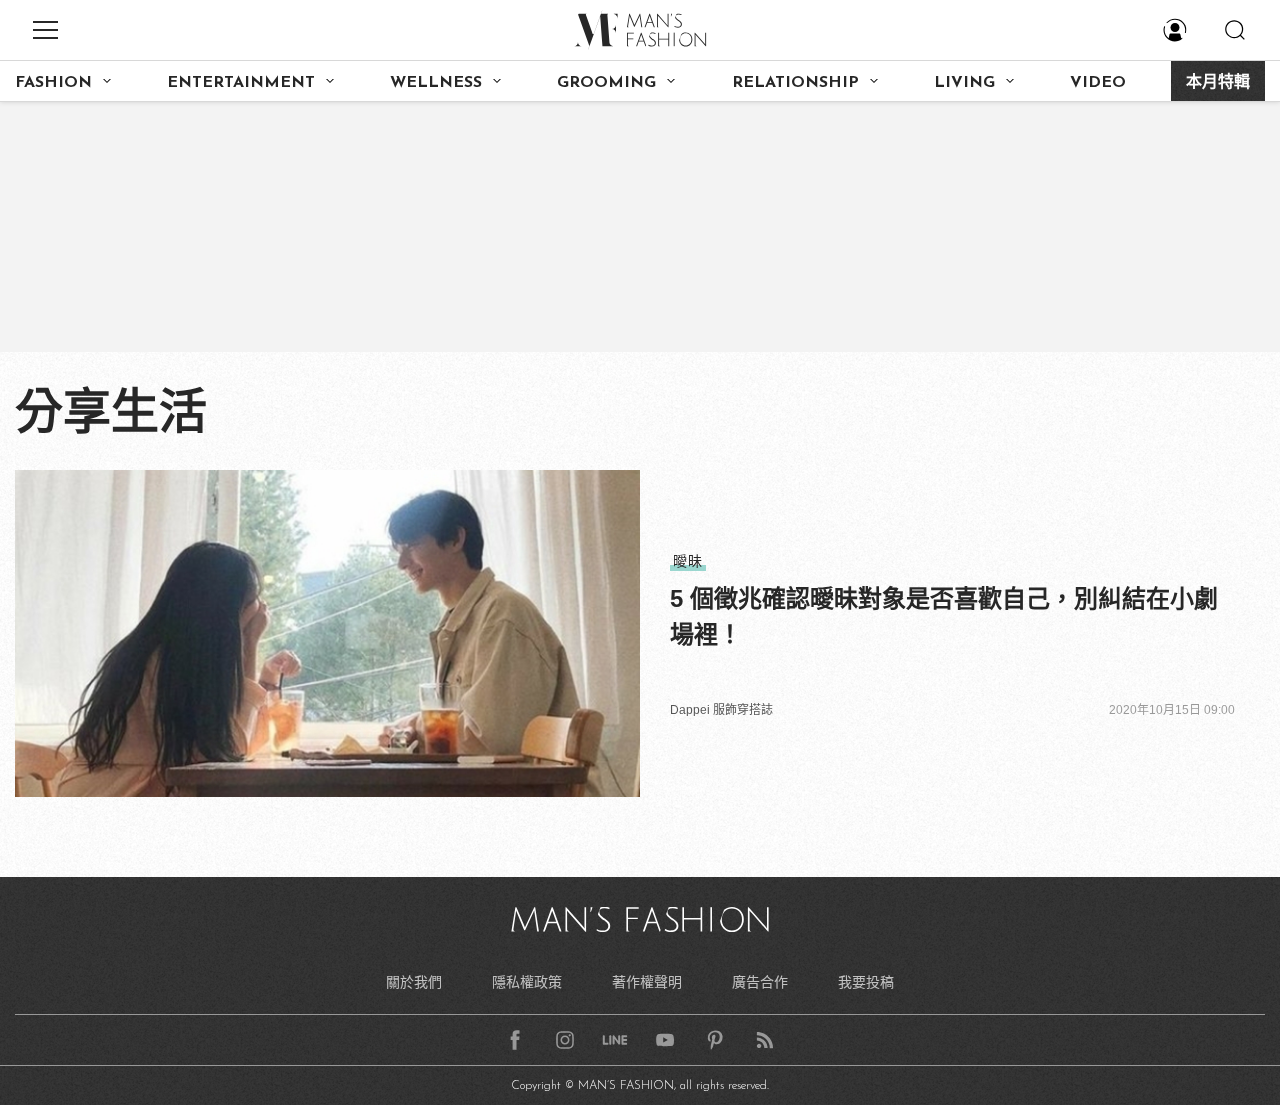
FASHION (53, 83)
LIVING (964, 83)
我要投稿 (866, 982)
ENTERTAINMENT (241, 83)
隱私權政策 (527, 982)
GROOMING (606, 83)
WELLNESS (436, 83)
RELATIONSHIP (795, 83)
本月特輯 (1218, 83)
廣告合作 (760, 982)
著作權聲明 (647, 982)
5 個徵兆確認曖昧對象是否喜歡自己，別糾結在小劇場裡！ (944, 616)
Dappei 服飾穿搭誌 (721, 710)
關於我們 (414, 982)
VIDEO (1098, 83)
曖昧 (688, 561)
